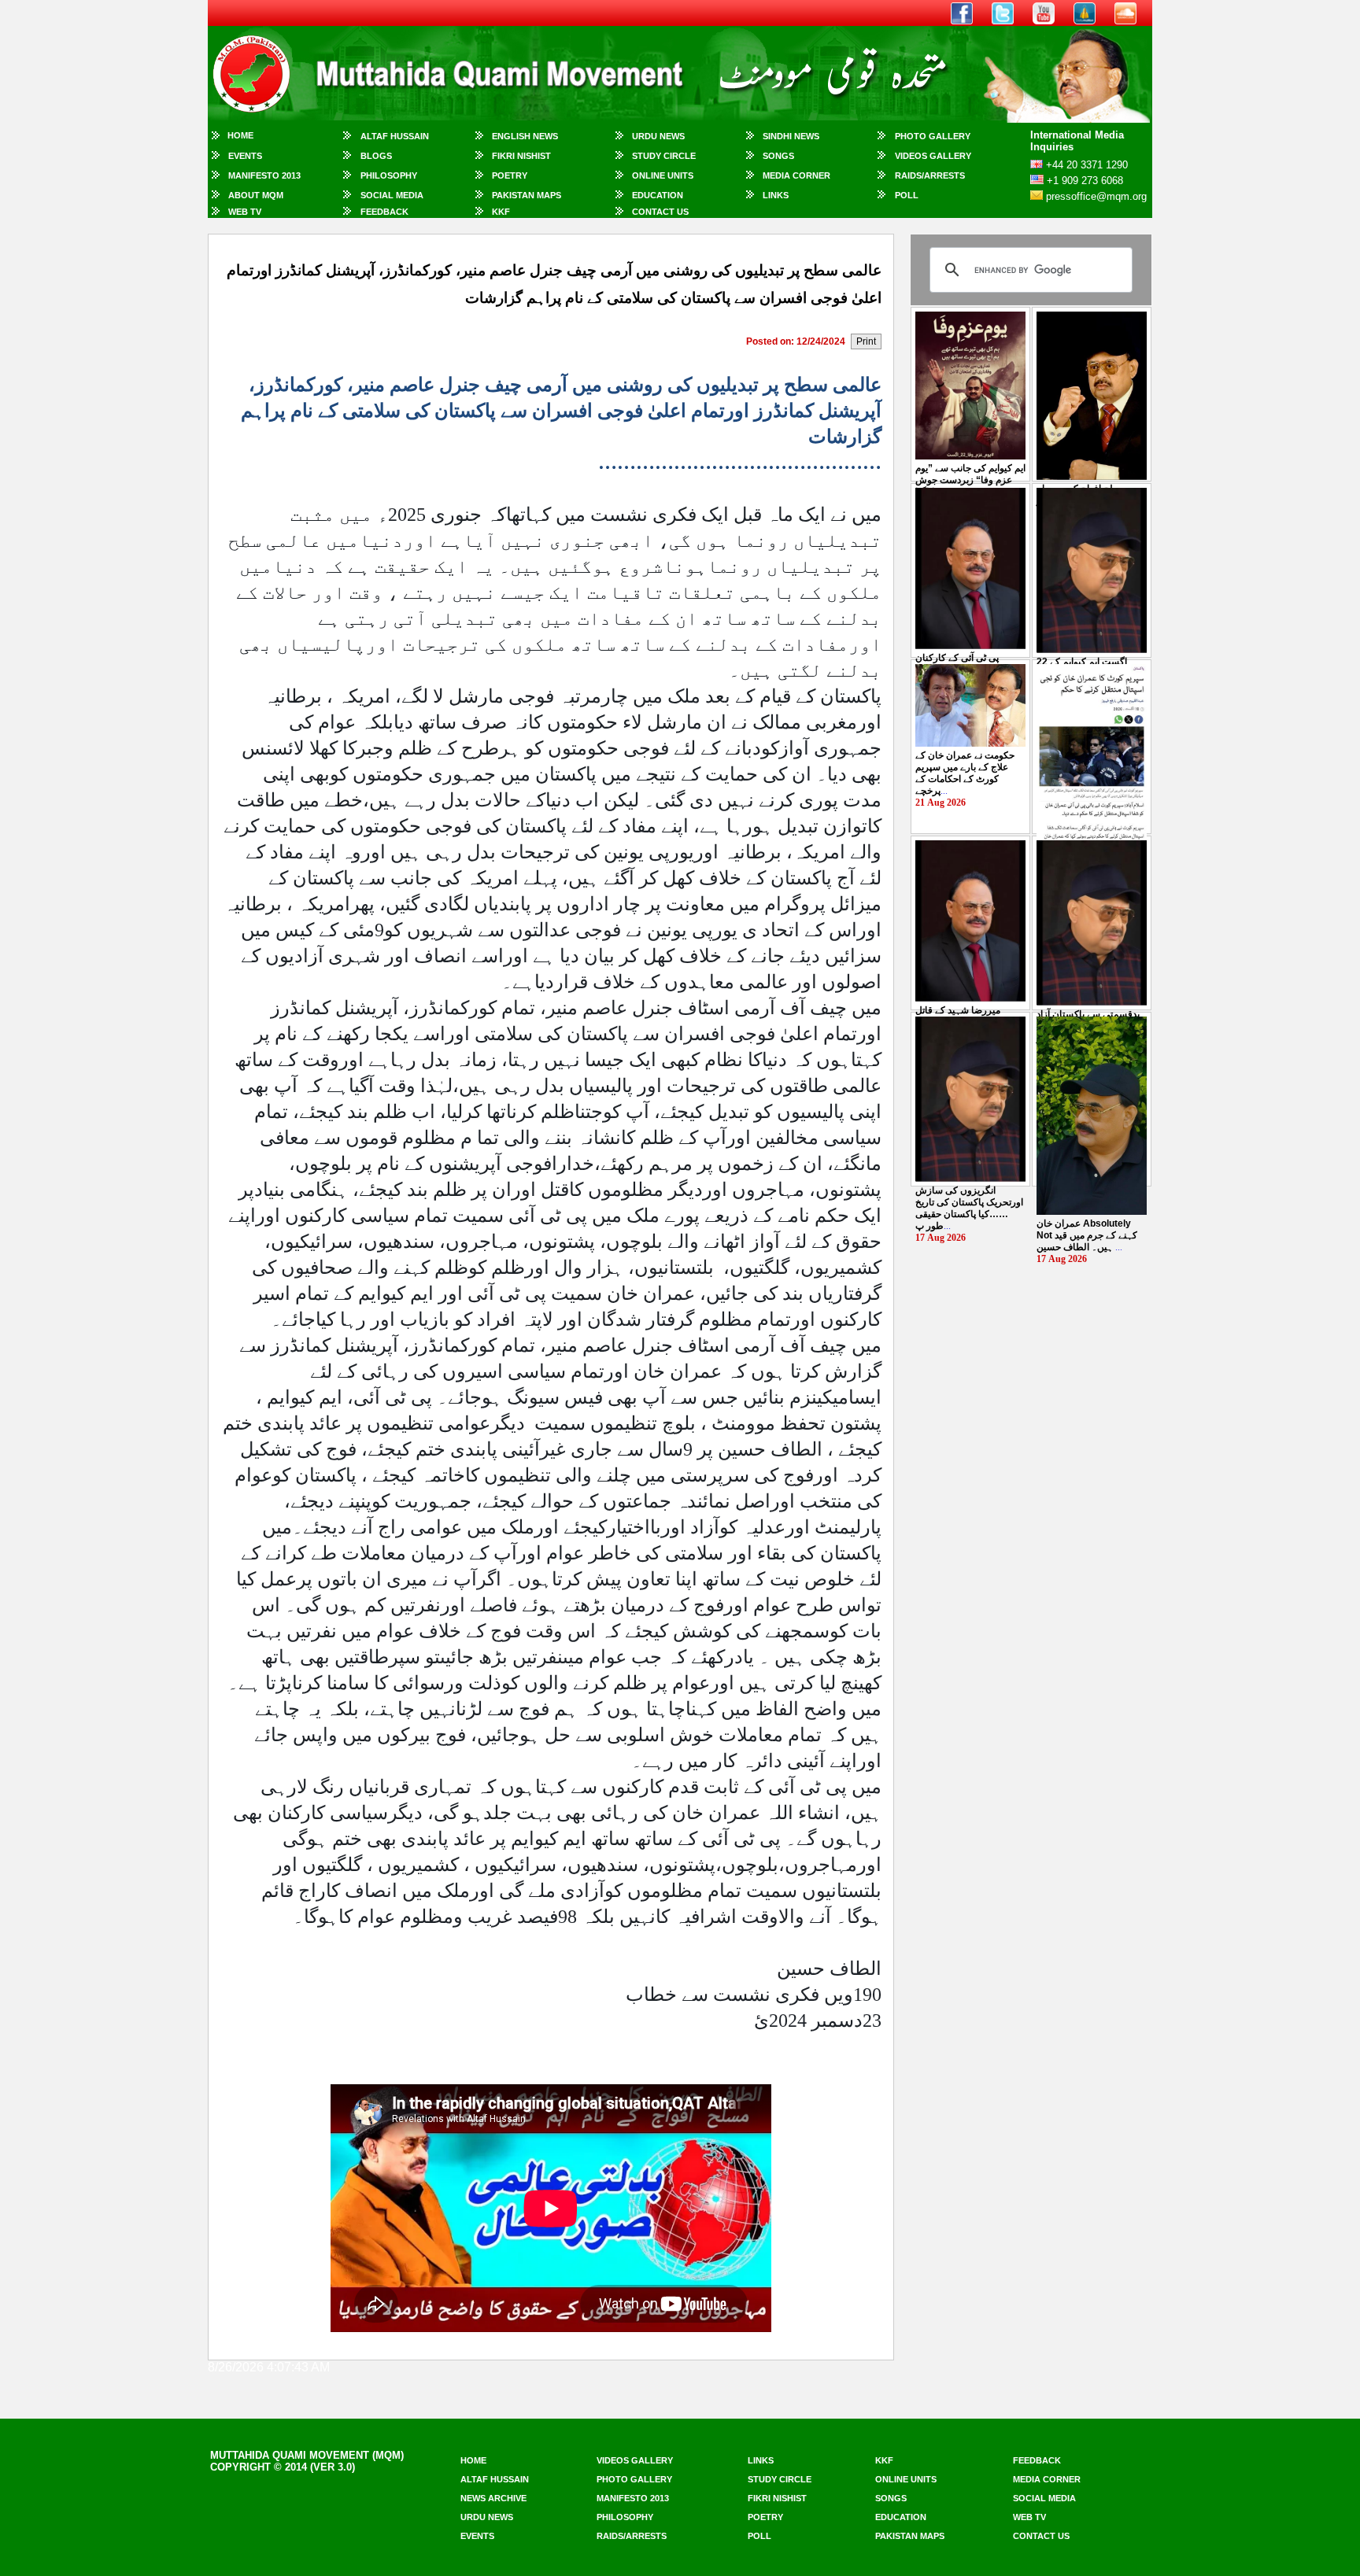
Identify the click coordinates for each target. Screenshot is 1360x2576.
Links (776, 195)
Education (658, 195)
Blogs (376, 156)
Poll (907, 195)
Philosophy (389, 175)
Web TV (245, 212)
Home (240, 135)
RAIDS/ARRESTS (930, 175)
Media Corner (796, 175)
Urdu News (658, 136)
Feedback (384, 212)
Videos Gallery (933, 156)
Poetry (510, 175)
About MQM (256, 195)
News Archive (493, 2498)
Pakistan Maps (527, 195)
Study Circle (664, 156)
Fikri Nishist (521, 156)
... (970, 480)
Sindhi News (791, 136)
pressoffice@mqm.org (1096, 196)
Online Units (663, 175)
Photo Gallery (933, 136)
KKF (501, 212)
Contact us (1041, 2536)
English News (525, 136)
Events (245, 156)
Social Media (392, 195)
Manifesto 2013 (264, 175)
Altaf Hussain (395, 136)
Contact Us (660, 212)
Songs (778, 156)
